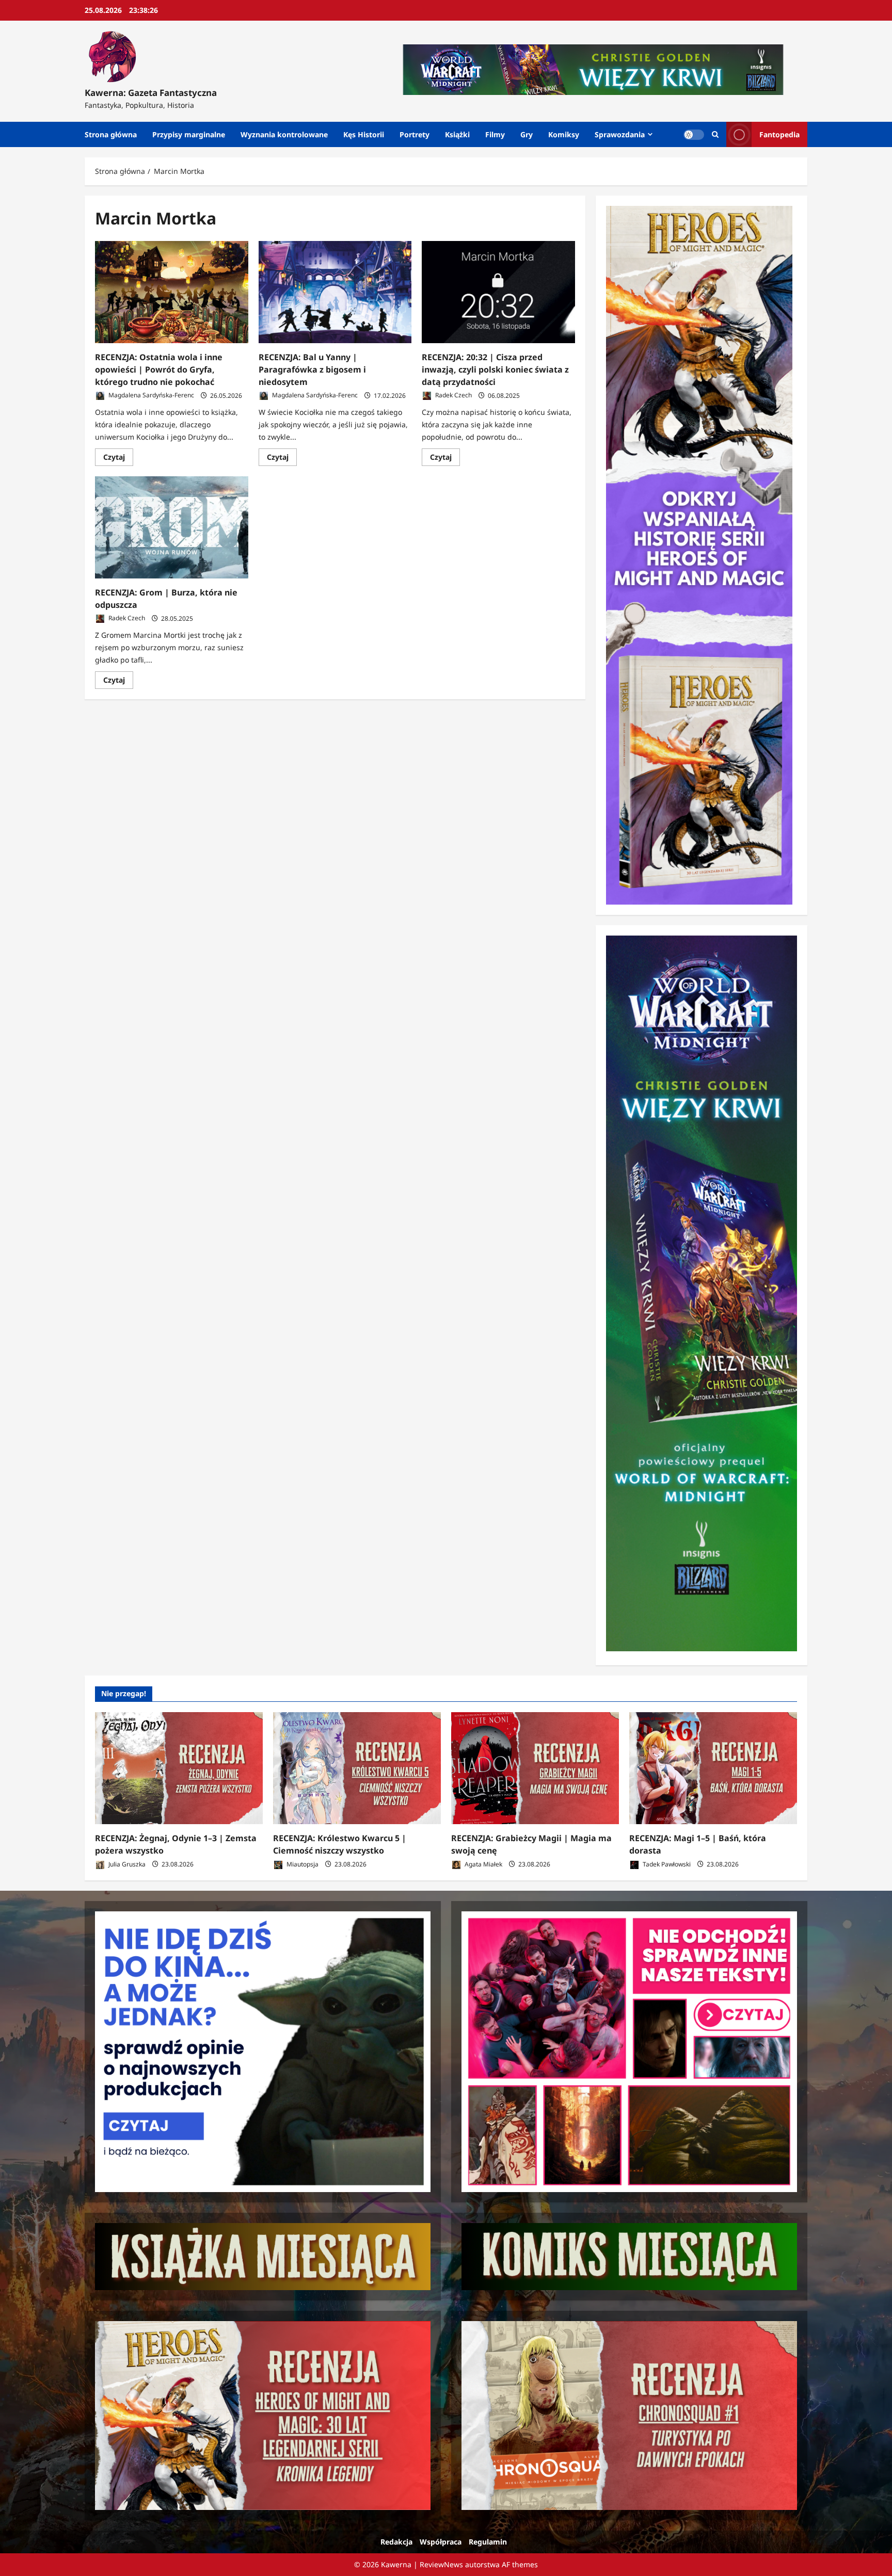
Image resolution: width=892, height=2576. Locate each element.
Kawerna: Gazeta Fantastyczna (151, 93)
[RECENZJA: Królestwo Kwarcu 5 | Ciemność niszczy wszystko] (357, 1768)
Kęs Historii (364, 134)
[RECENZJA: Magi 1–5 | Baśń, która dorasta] (713, 1768)
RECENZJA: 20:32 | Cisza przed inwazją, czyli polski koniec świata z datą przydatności (495, 369)
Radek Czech (453, 396)
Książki (457, 134)
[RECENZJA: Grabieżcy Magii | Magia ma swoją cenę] (535, 1768)
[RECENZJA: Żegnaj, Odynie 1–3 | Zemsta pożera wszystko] (179, 1768)
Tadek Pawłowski (666, 1864)
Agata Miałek (483, 1864)
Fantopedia (779, 134)
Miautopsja (302, 1864)
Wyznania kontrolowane (284, 134)
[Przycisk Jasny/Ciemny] (694, 135)
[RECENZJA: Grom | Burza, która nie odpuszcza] (172, 527)
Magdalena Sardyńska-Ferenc (150, 396)
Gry (527, 134)
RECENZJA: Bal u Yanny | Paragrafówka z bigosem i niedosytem (312, 369)
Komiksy (564, 134)
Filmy (495, 134)
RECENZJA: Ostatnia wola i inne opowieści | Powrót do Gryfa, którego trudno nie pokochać (159, 369)
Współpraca (441, 2542)
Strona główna (111, 134)
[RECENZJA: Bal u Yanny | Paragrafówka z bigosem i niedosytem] (335, 292)
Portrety (415, 134)
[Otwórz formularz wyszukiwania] (715, 134)
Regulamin (488, 2542)
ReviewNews (441, 2564)
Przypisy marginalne (189, 134)
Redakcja (396, 2542)
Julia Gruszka (126, 1864)
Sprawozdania (620, 134)
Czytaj (118, 459)
